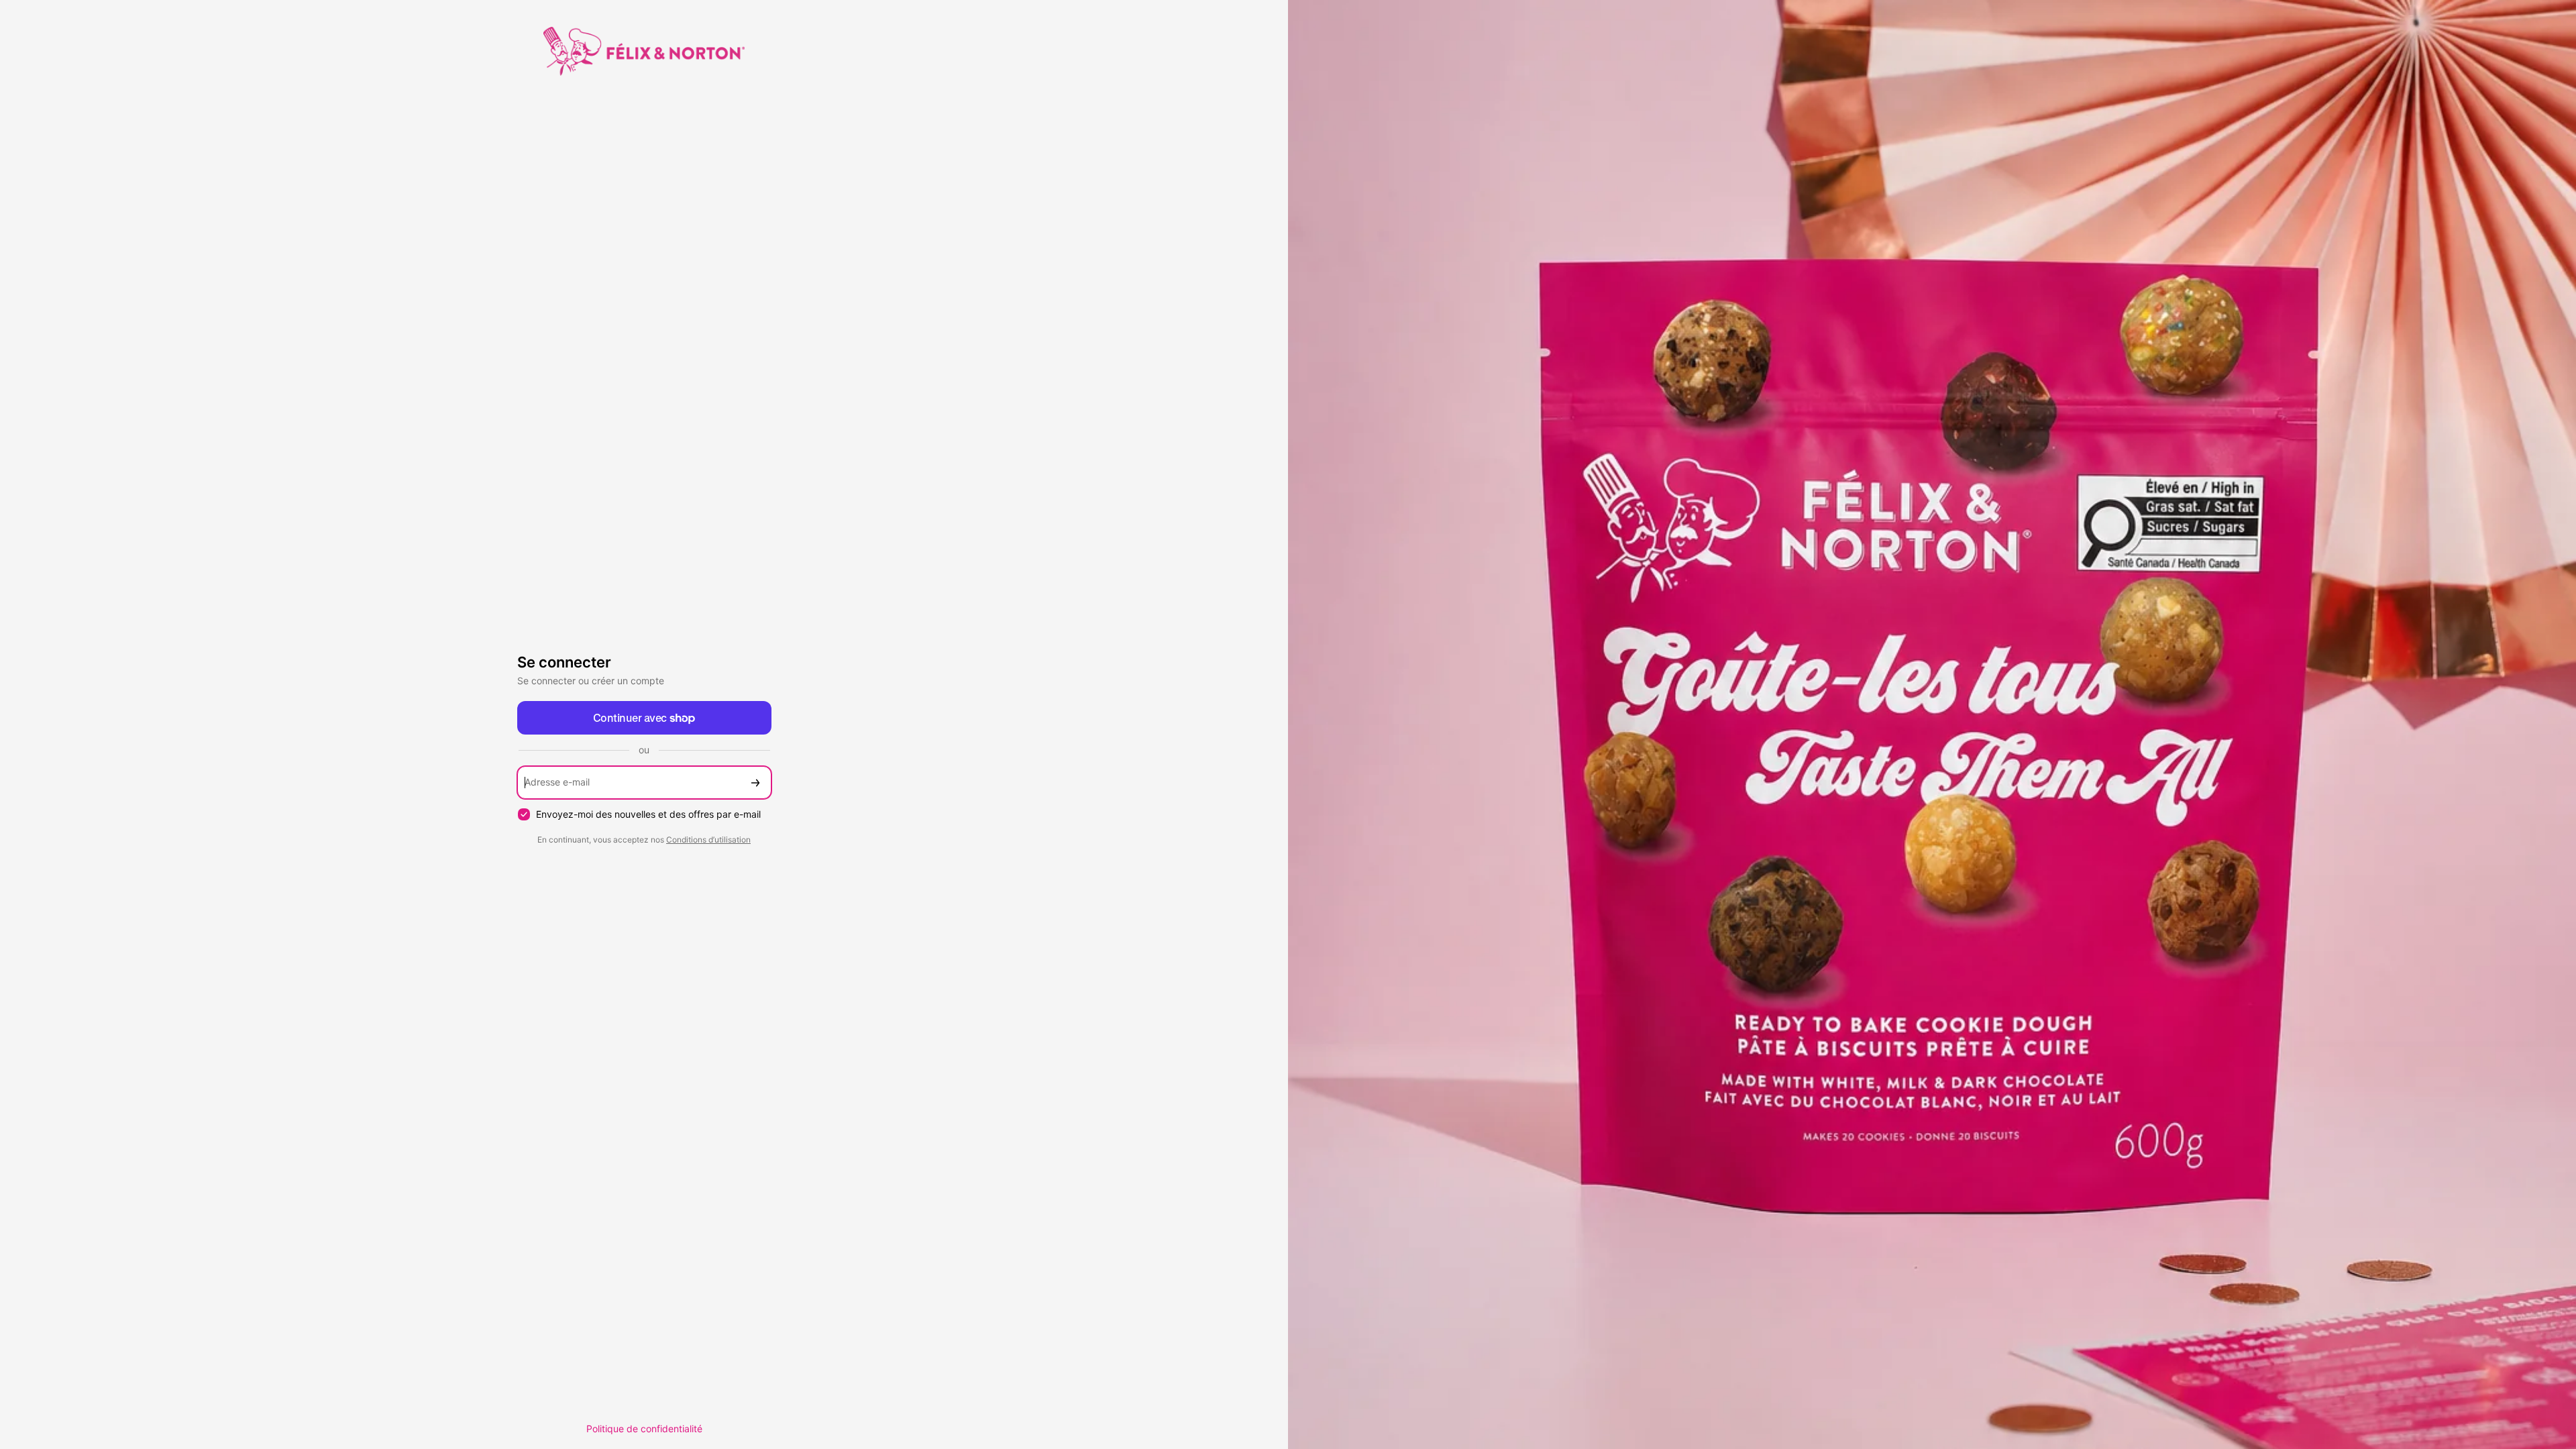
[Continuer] (755, 783)
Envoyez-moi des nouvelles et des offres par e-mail (648, 814)
